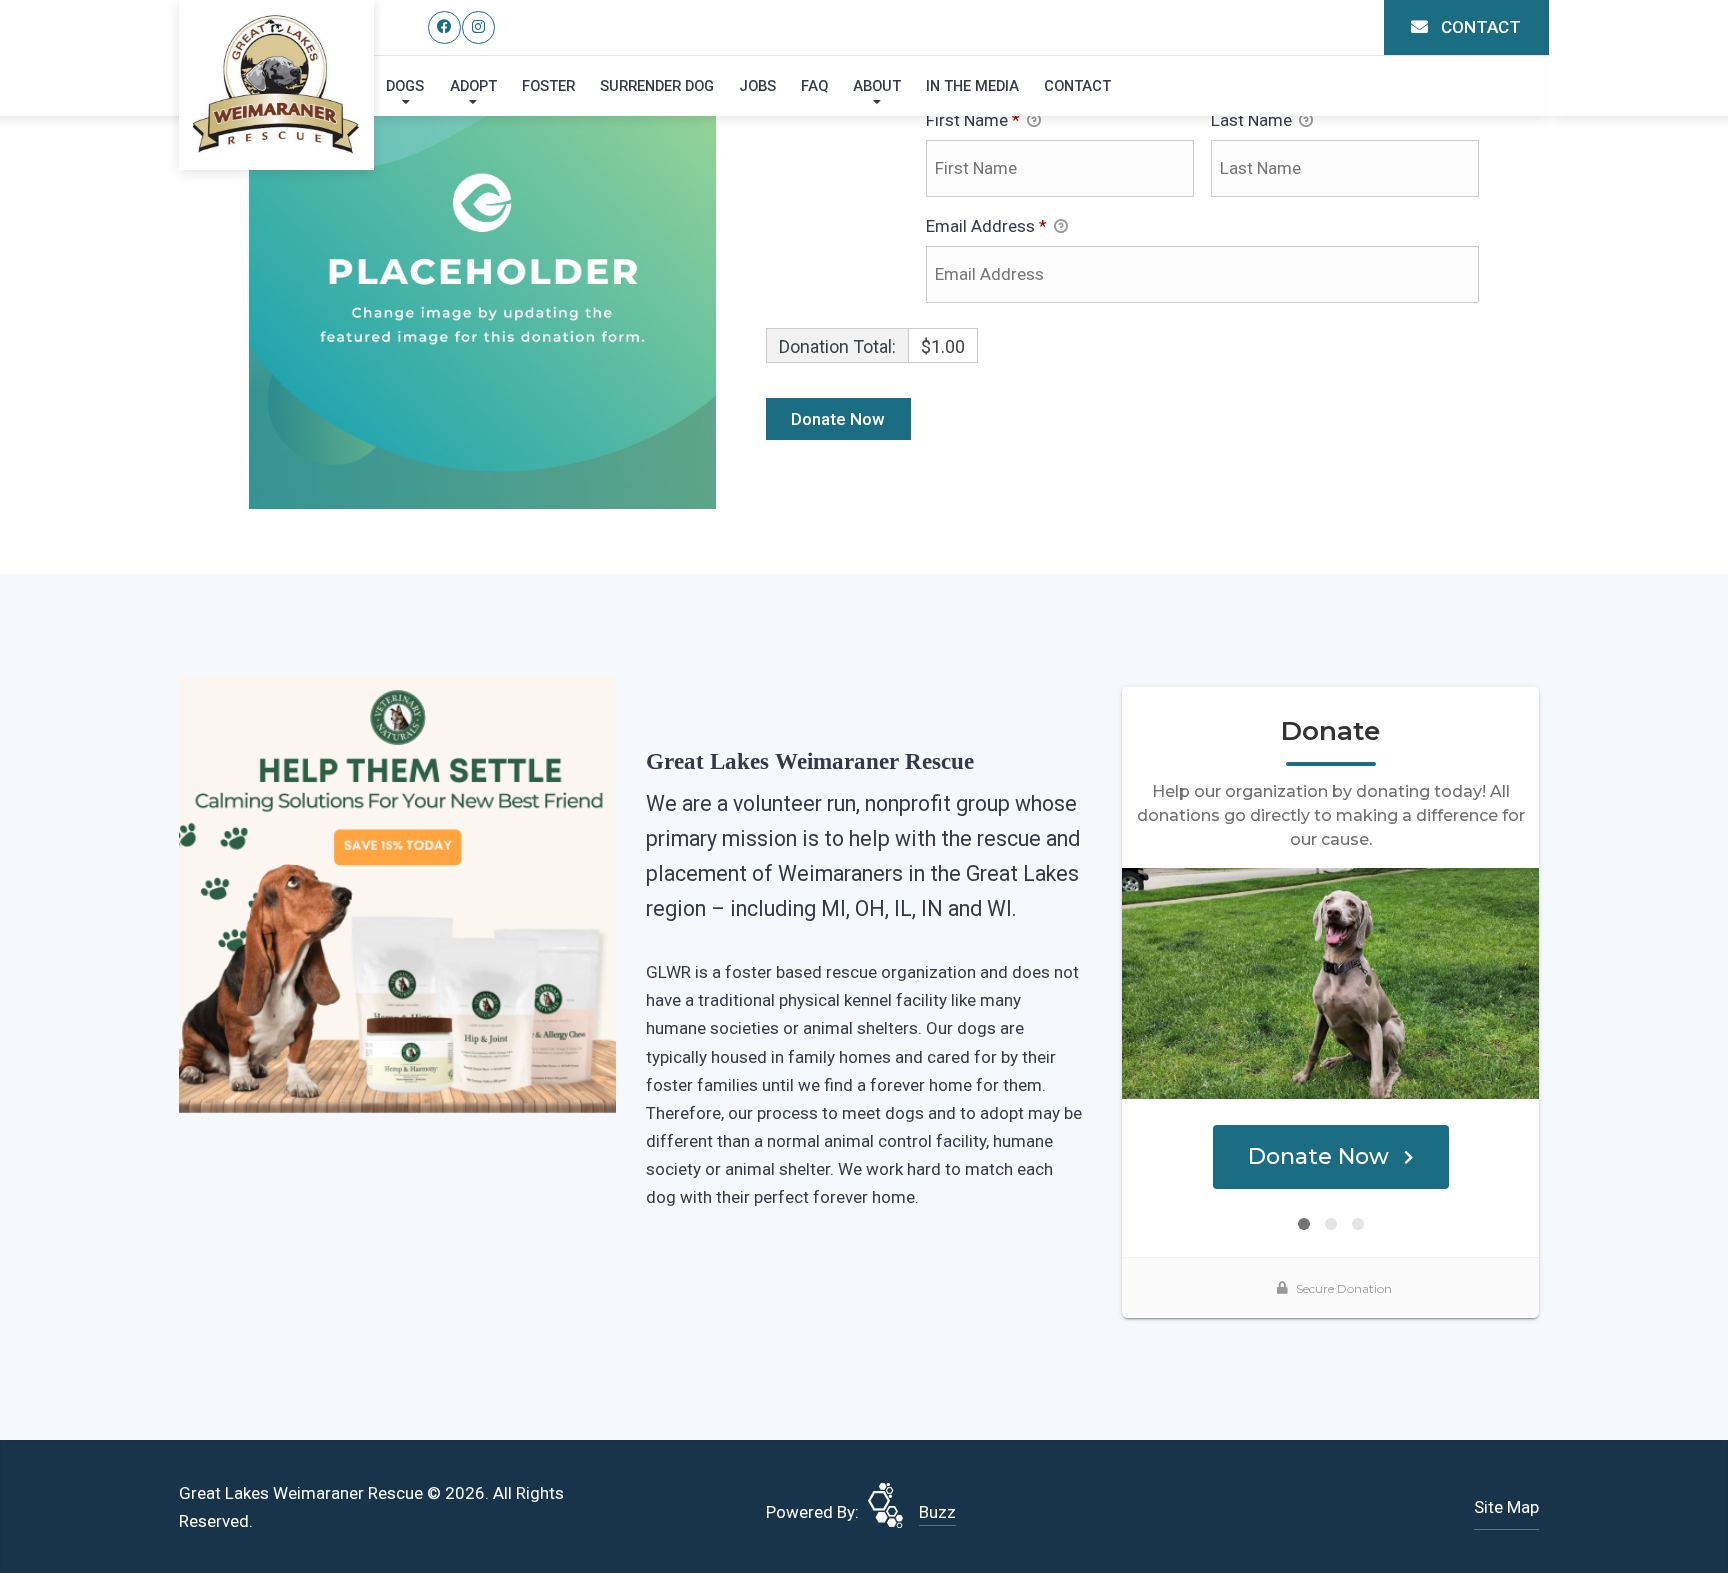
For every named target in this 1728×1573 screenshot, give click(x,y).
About (877, 86)
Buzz (937, 1512)
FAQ (814, 86)
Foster (548, 86)
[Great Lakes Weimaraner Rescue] (276, 84)
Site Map (1506, 1507)
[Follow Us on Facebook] (444, 27)
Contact (1077, 86)
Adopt (473, 86)
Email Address (986, 226)
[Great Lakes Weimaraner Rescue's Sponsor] (397, 893)
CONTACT (1479, 27)
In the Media (972, 86)
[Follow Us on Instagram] (478, 27)
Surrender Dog (657, 86)
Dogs (405, 86)
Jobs (757, 86)
